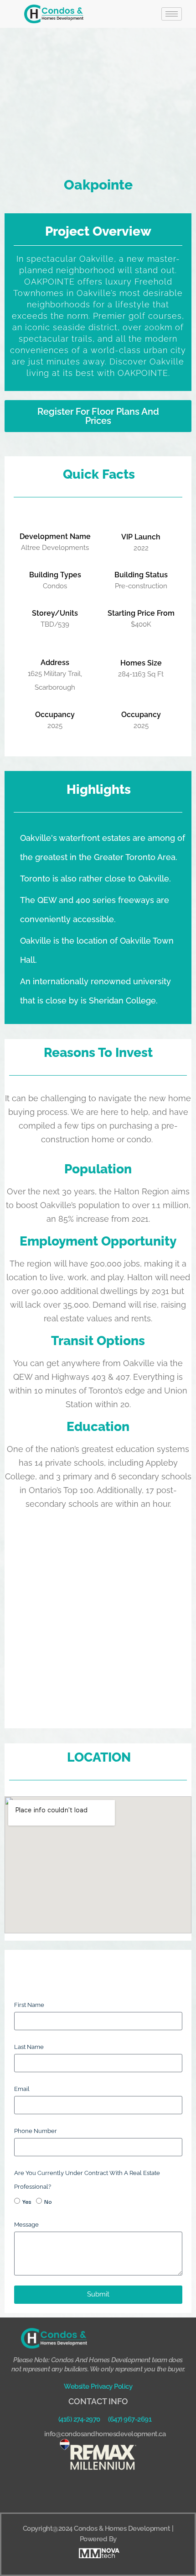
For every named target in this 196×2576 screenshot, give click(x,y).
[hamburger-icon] (172, 14)
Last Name (29, 2047)
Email (22, 2089)
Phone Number (36, 2131)
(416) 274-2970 (79, 2419)
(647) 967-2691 (130, 2419)
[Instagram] (111, 2491)
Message (26, 2225)
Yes (27, 2201)
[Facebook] (86, 2491)
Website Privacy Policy (98, 2386)
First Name (29, 2005)
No (48, 2201)
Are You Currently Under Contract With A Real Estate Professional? (87, 2180)
